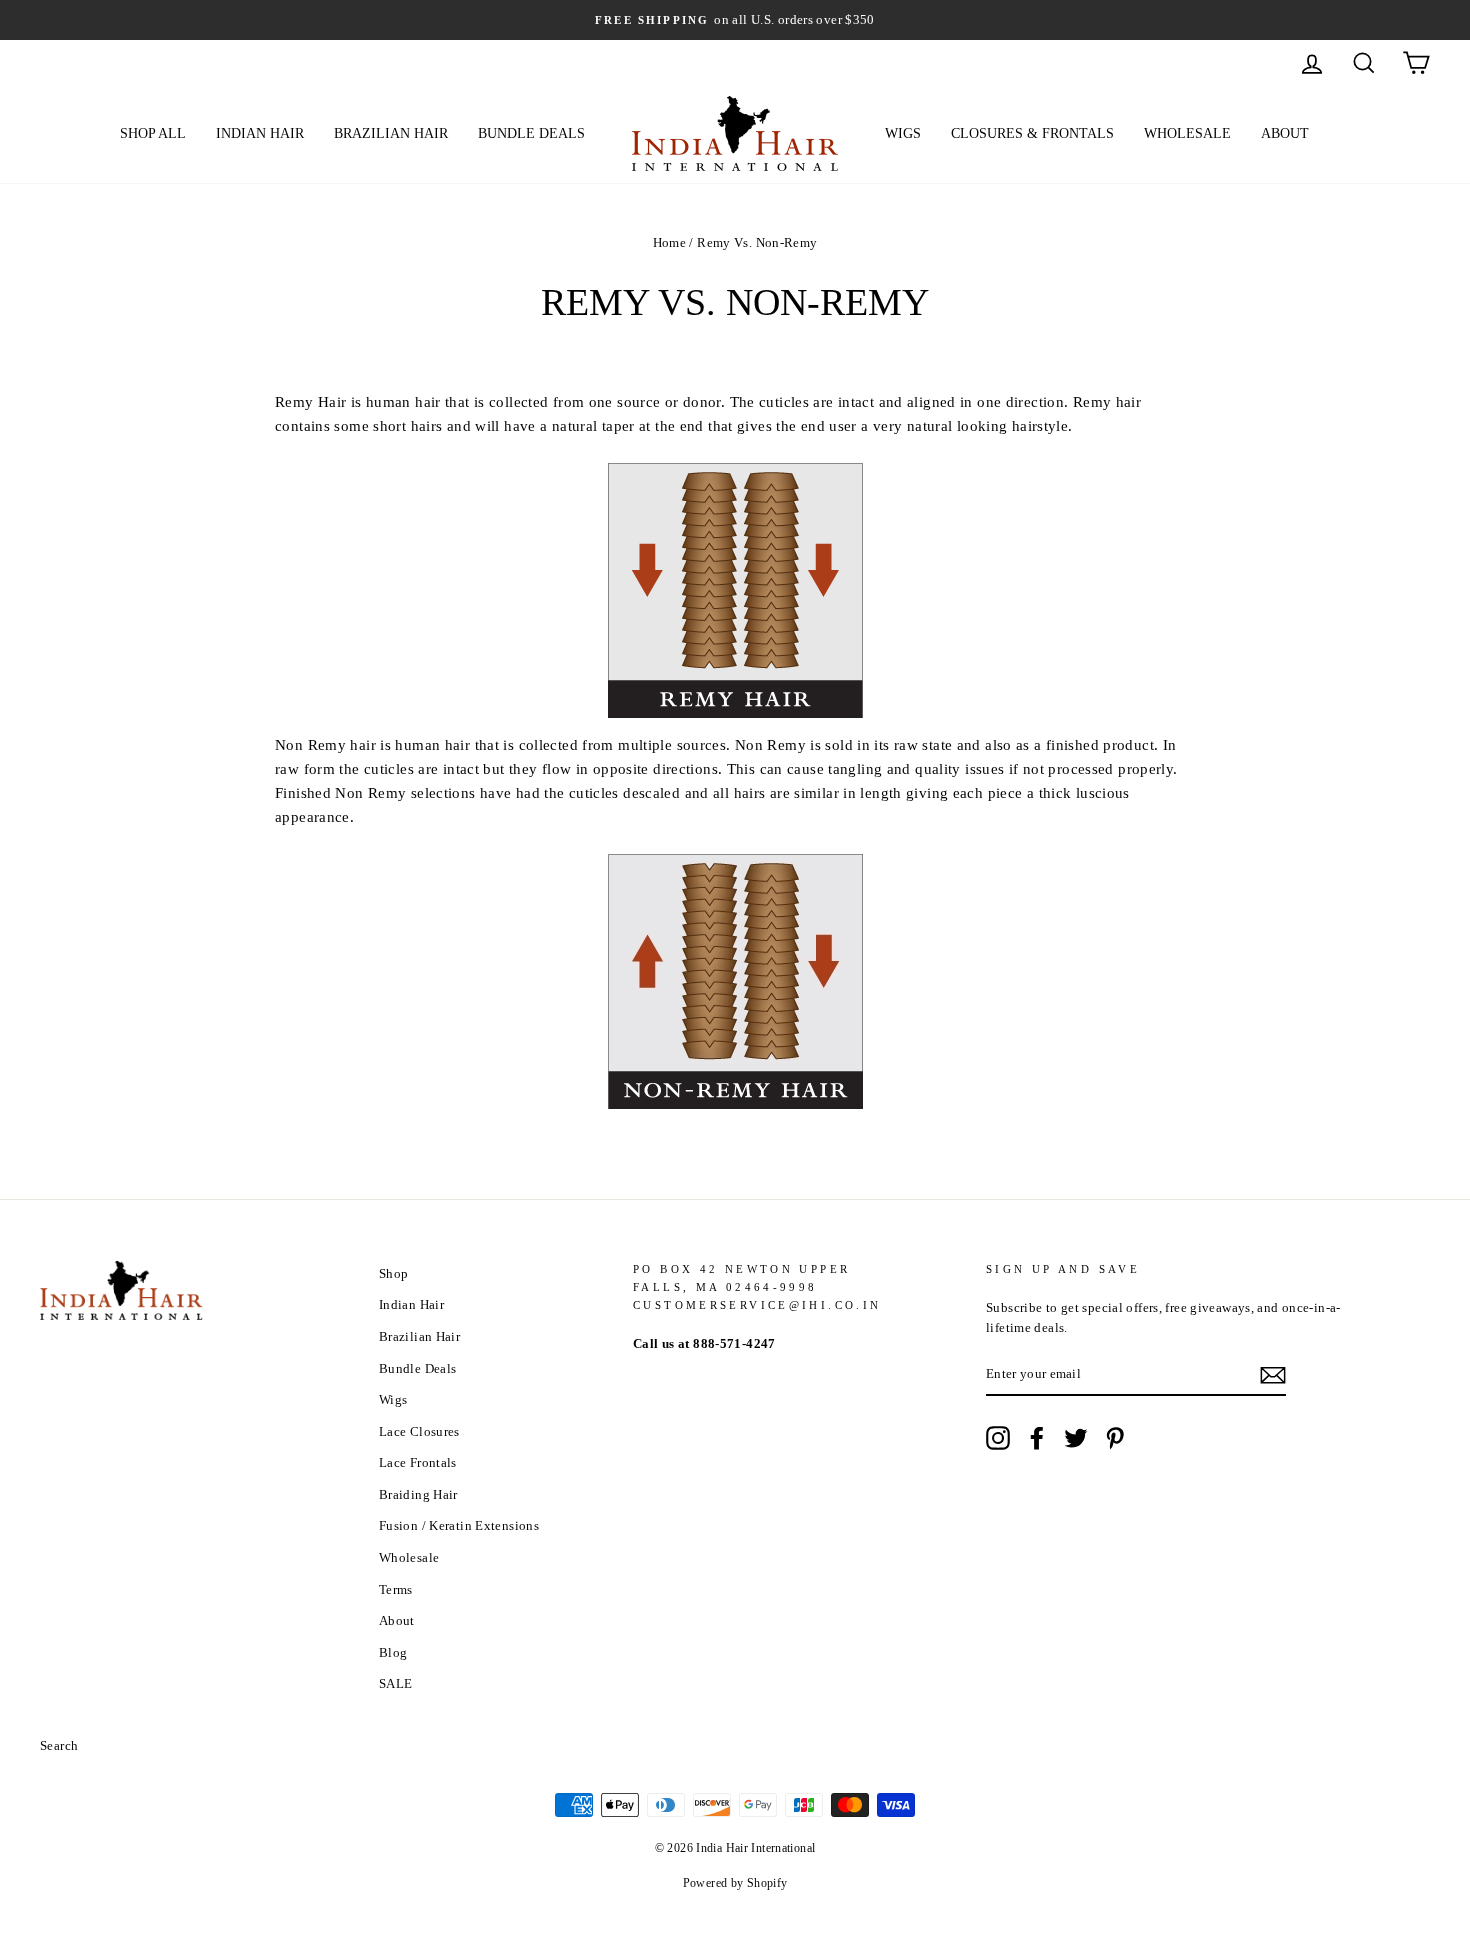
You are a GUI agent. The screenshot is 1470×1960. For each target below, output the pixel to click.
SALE (396, 1684)
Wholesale (1187, 133)
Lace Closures (419, 1432)
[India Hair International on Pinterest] (1115, 1438)
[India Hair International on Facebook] (1037, 1438)
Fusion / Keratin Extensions (459, 1526)
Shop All (153, 133)
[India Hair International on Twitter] (1076, 1438)
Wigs (903, 133)
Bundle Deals (531, 133)
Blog (393, 1653)
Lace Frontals (418, 1463)
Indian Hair (260, 133)
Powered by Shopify (735, 1883)
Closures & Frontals (1032, 133)
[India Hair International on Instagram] (998, 1438)
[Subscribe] (1273, 1375)
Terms (396, 1590)
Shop (394, 1274)
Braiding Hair (418, 1495)
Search (59, 1746)
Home (670, 243)
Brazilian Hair (391, 133)
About (1285, 133)
